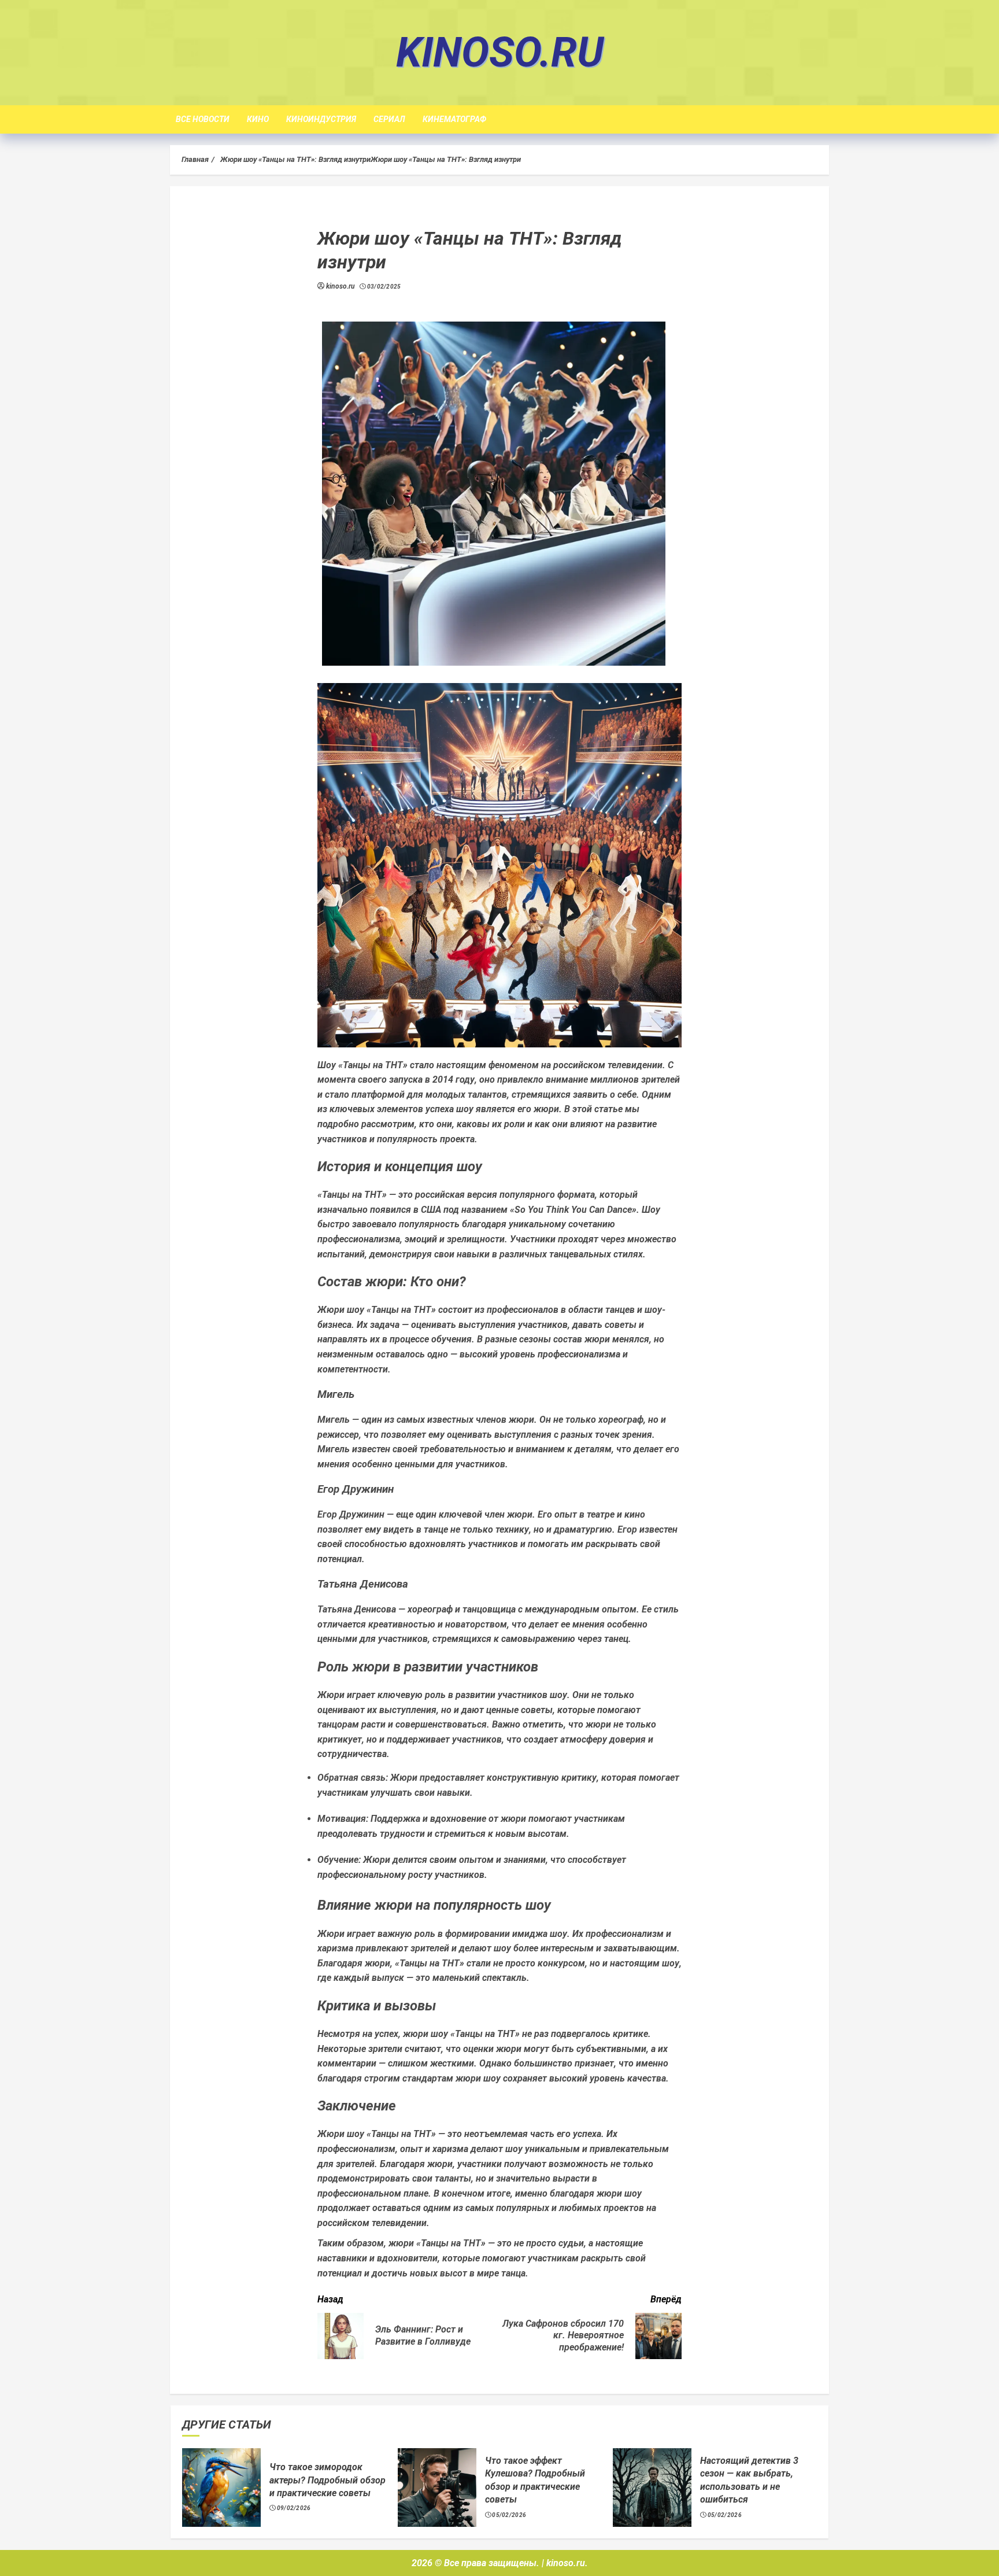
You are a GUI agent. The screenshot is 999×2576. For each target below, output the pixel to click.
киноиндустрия (321, 119)
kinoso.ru (500, 52)
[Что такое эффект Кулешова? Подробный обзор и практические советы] (437, 2488)
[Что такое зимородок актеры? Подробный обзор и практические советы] (221, 2488)
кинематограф (454, 119)
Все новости (203, 119)
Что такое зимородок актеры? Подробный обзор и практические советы (328, 2480)
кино (258, 119)
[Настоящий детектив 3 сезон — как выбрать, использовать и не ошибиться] (652, 2488)
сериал (389, 119)
